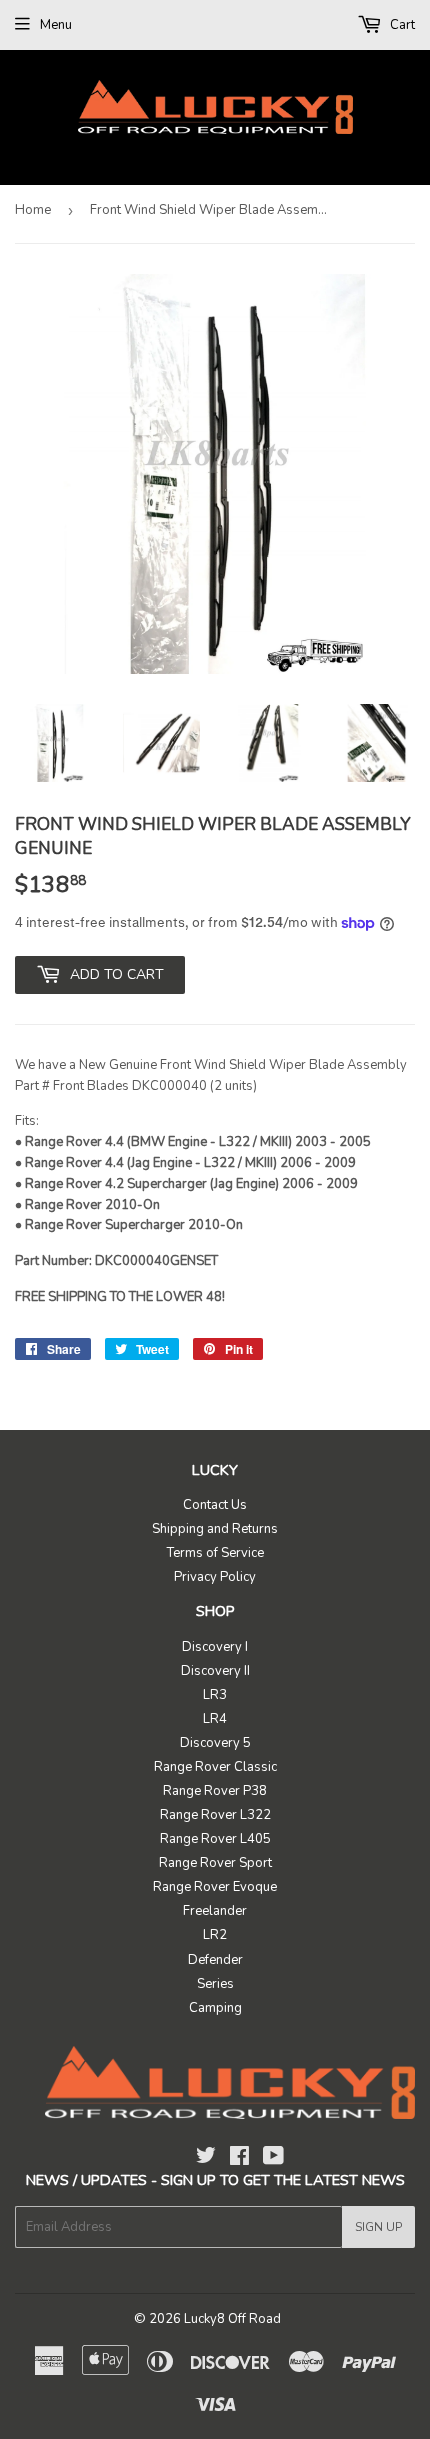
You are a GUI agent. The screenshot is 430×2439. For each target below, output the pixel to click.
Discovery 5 (215, 1743)
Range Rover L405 (215, 1839)
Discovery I (215, 1647)
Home (33, 210)
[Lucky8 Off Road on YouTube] (273, 2159)
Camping (215, 2008)
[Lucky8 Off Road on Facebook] (239, 2159)
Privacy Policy (215, 1577)
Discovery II (215, 1671)
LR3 (215, 1695)
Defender (215, 1960)
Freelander (215, 1911)
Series (215, 1984)
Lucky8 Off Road (232, 2319)
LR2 (215, 1935)
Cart (401, 25)
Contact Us (215, 1505)
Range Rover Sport (215, 1863)
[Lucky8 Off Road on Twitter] (206, 2159)
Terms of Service (215, 1553)
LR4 (215, 1719)
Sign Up (378, 2227)
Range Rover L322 (215, 1815)
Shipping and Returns (215, 1529)
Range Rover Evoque (215, 1887)
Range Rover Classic (215, 1767)
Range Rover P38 (215, 1791)
